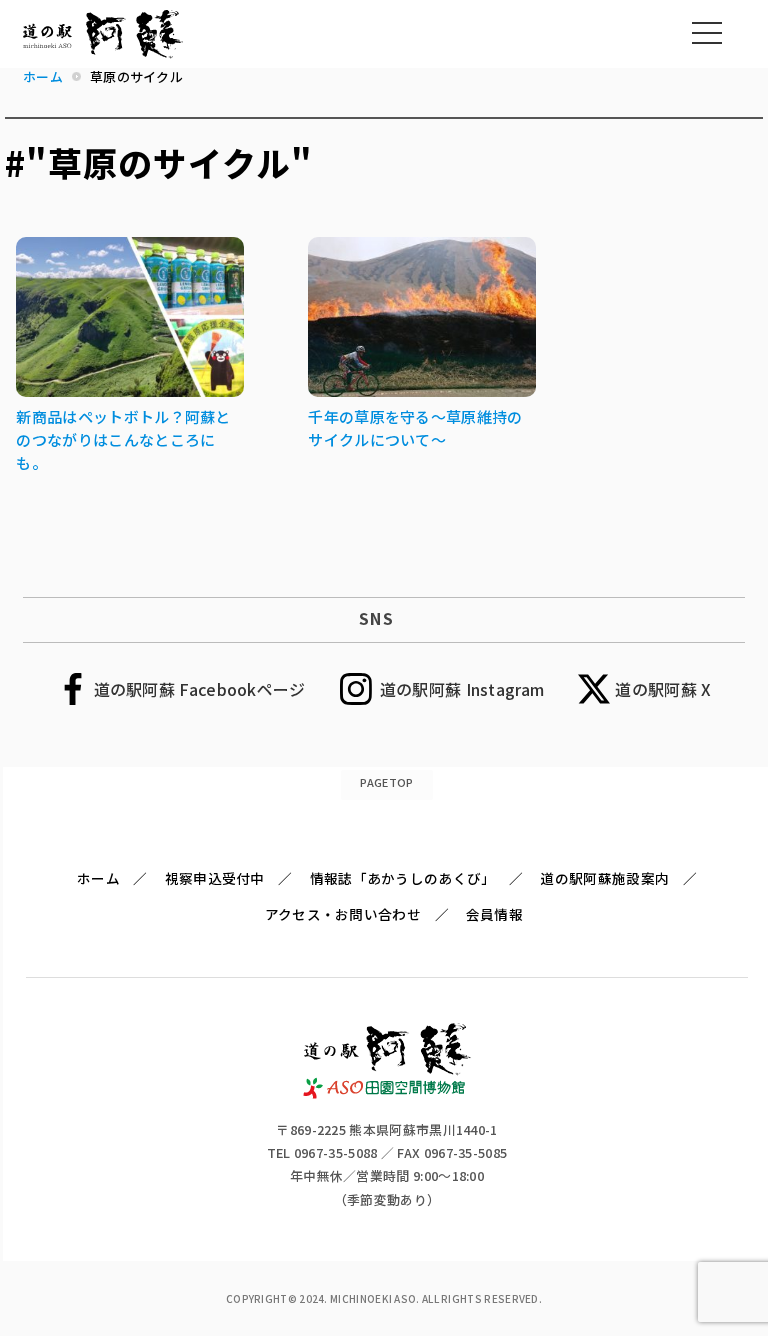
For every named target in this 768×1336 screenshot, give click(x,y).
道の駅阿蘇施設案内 (604, 878)
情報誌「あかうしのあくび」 (403, 878)
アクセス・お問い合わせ (343, 914)
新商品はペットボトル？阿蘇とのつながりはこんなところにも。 (123, 439)
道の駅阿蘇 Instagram (462, 689)
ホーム (98, 878)
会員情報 (494, 914)
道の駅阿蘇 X (663, 689)
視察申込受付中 (215, 878)
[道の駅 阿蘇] (387, 1092)
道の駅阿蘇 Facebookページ (200, 689)
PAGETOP (386, 782)
